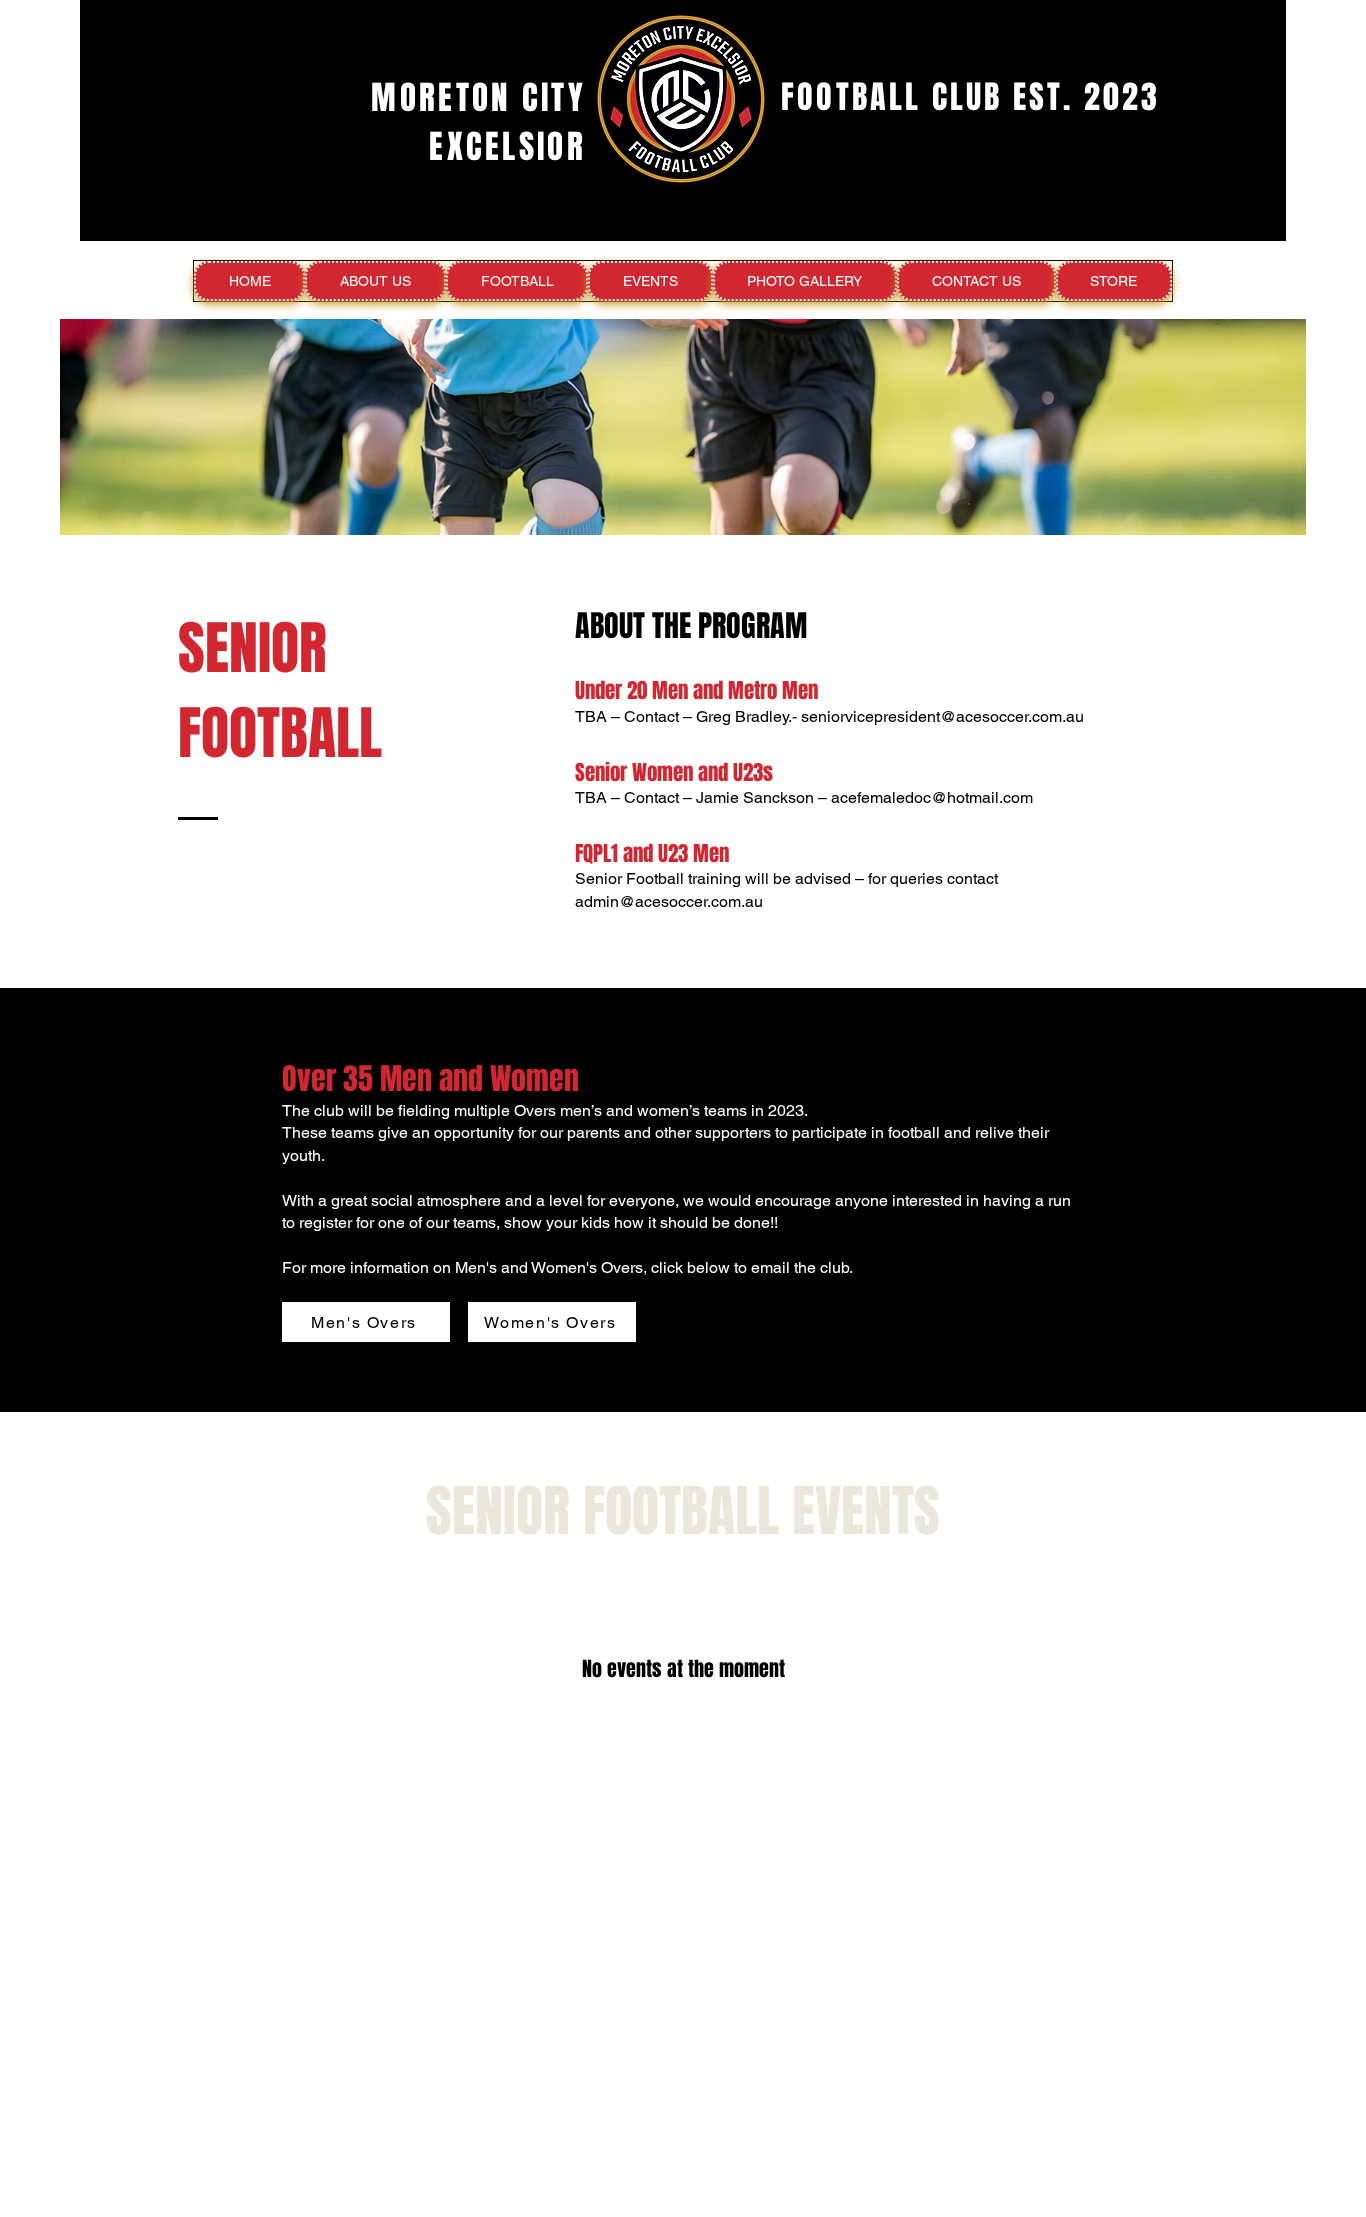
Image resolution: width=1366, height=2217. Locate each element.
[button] (375, 281)
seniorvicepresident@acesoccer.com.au (942, 716)
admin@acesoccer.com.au (669, 901)
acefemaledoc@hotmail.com (932, 797)
